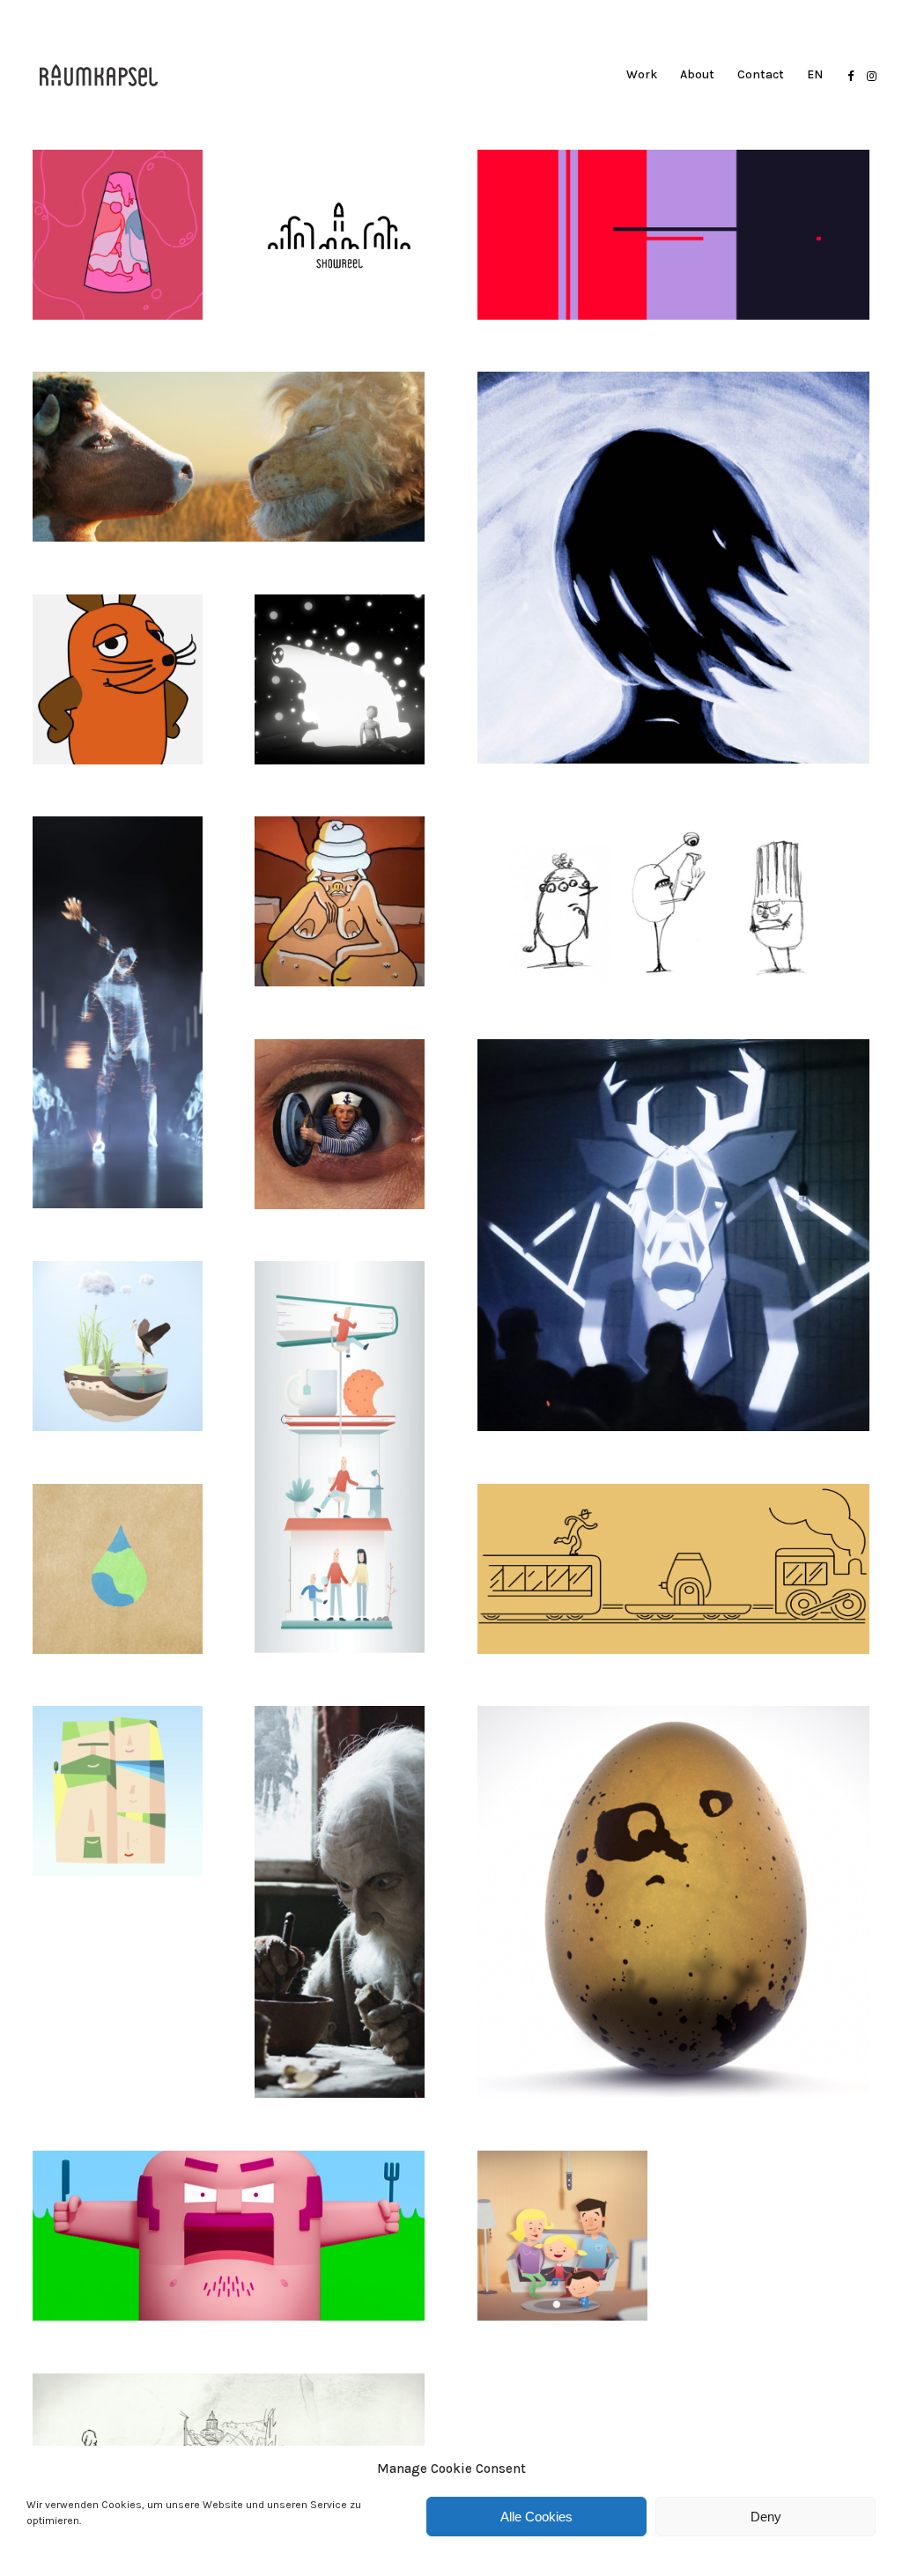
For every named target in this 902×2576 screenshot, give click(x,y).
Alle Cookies (536, 2517)
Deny (766, 2517)
